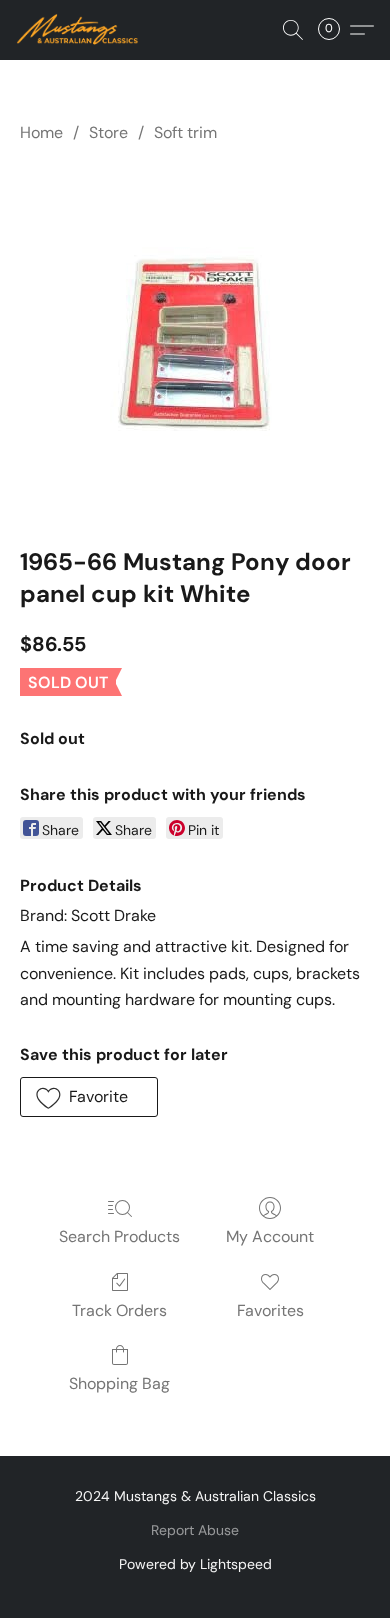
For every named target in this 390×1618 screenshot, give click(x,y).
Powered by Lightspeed (195, 1564)
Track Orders (119, 1310)
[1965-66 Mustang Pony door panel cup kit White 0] (195, 341)
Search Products (119, 1236)
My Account (270, 1236)
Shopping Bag (119, 1383)
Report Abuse (195, 1530)
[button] (81, 30)
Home (41, 132)
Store (108, 132)
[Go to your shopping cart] (335, 30)
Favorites (270, 1310)
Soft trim (185, 132)
